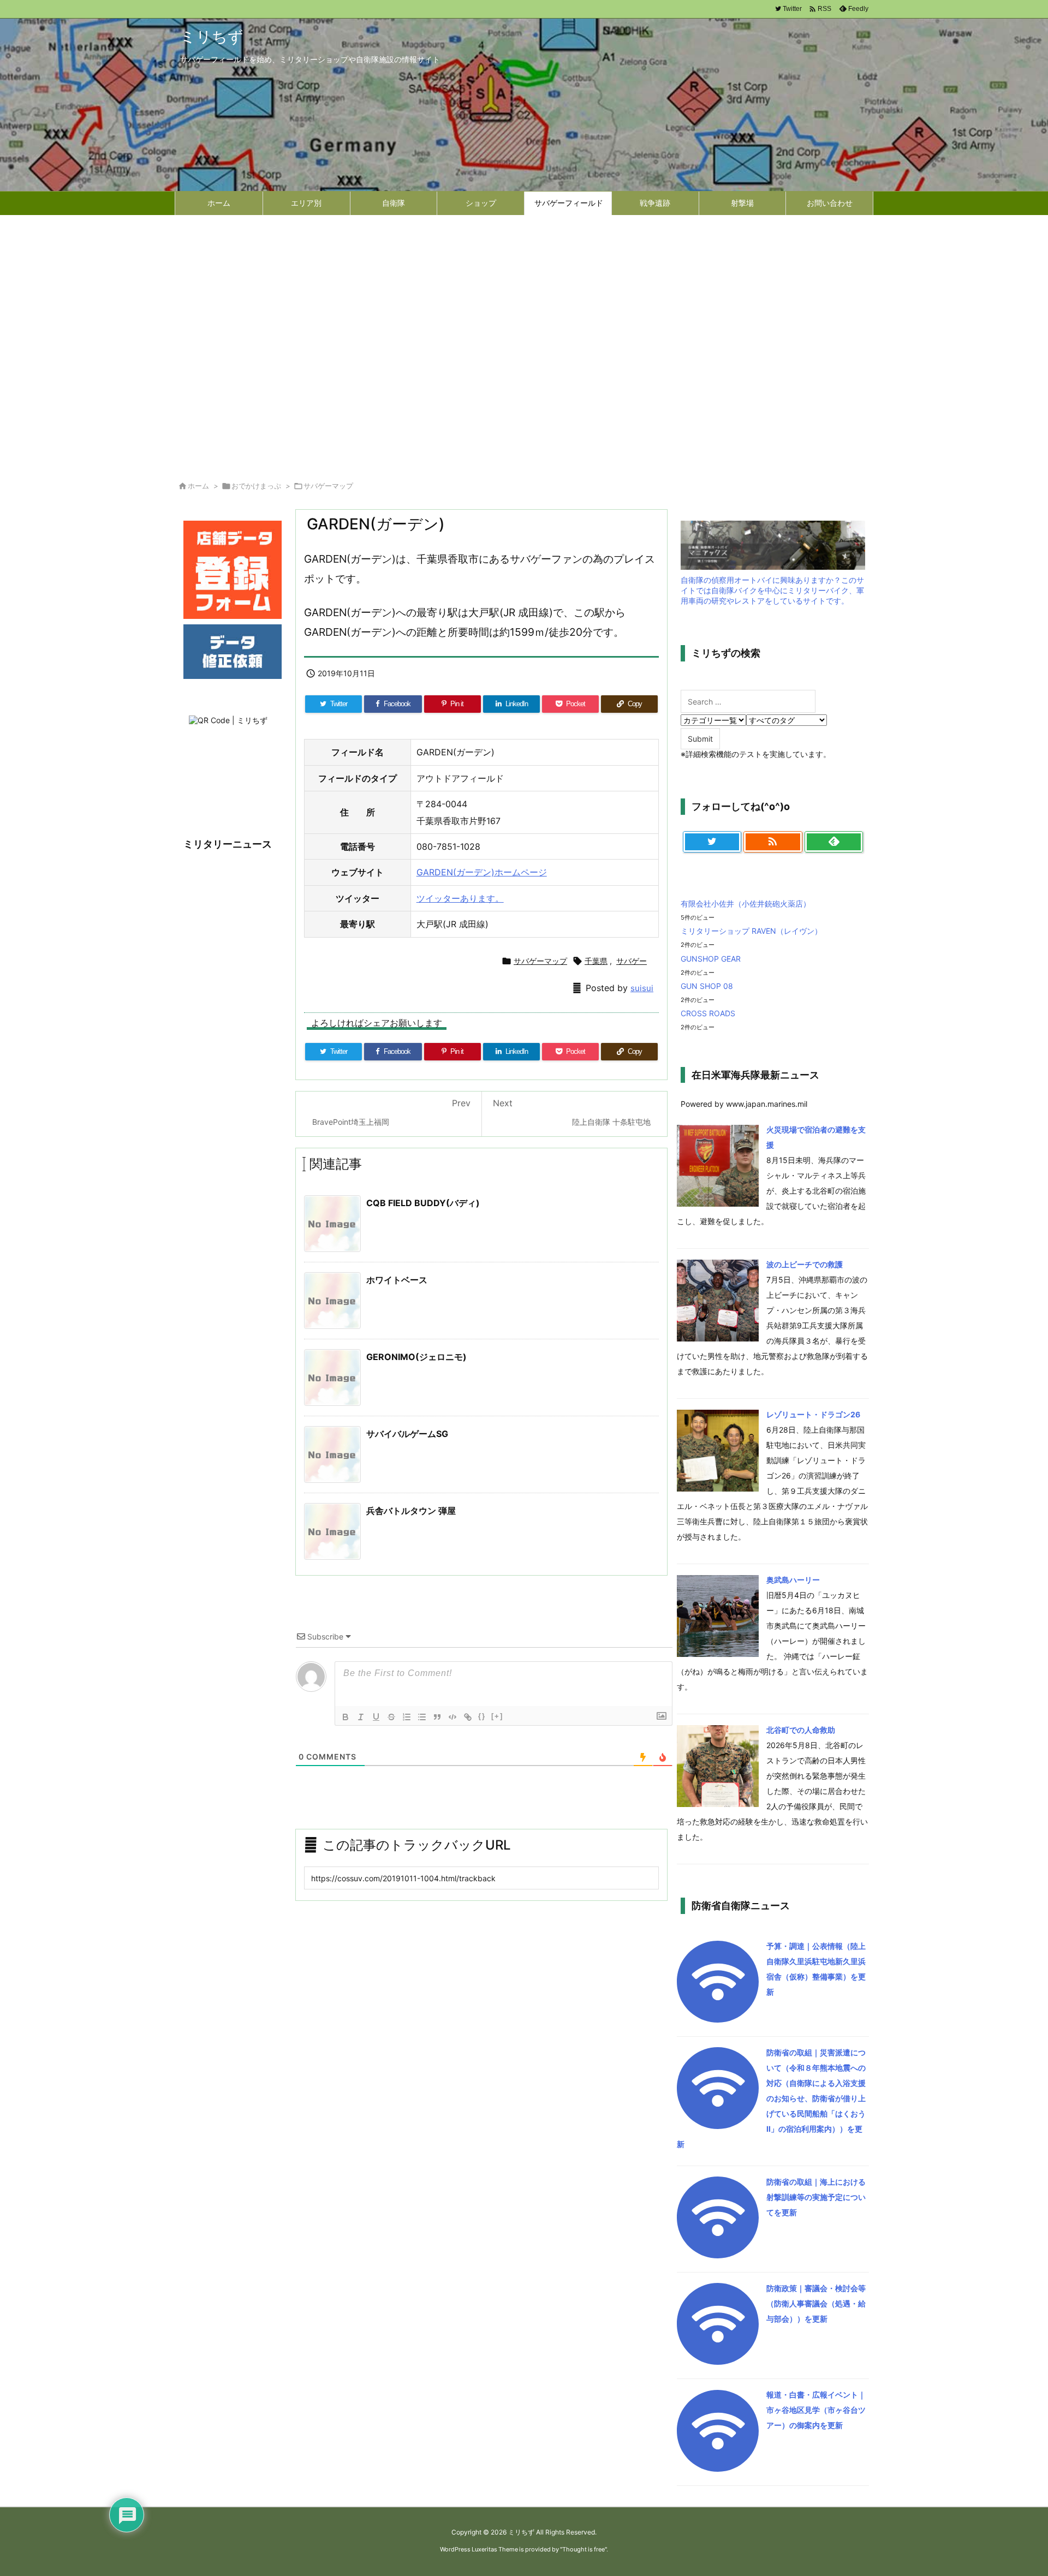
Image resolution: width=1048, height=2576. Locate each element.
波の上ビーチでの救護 (805, 1264)
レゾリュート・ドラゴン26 (813, 1414)
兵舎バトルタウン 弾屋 (411, 1511)
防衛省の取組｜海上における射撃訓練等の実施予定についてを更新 (816, 2197)
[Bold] (346, 1717)
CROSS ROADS (708, 1013)
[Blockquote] (437, 1717)
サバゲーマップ (328, 486)
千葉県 (596, 961)
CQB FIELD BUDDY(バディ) (423, 1203)
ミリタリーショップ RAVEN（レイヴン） (751, 931)
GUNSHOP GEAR (711, 959)
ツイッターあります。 (460, 898)
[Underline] (376, 1717)
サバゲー (632, 961)
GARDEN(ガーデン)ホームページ (482, 872)
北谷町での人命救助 (801, 1730)
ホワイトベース (397, 1280)
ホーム (198, 486)
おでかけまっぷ (256, 486)
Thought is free (583, 2549)
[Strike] (391, 1717)
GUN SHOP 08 (707, 986)
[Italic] (361, 1717)
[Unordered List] (422, 1717)
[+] (497, 1716)
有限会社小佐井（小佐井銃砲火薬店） (746, 904)
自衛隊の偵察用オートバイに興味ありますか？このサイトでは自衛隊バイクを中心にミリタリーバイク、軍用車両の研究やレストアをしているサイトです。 (772, 590)
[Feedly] (834, 842)
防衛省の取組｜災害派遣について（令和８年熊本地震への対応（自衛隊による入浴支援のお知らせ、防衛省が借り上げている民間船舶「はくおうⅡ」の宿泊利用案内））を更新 (771, 2098)
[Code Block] (452, 1717)
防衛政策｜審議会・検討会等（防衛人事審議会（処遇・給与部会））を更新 (816, 2303)
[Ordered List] (407, 1717)
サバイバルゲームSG (407, 1434)
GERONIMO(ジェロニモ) (416, 1357)
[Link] (468, 1717)
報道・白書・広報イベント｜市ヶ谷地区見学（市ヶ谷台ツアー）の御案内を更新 (816, 2410)
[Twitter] (712, 842)
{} (482, 1716)
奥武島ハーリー (793, 1580)
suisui (642, 988)
